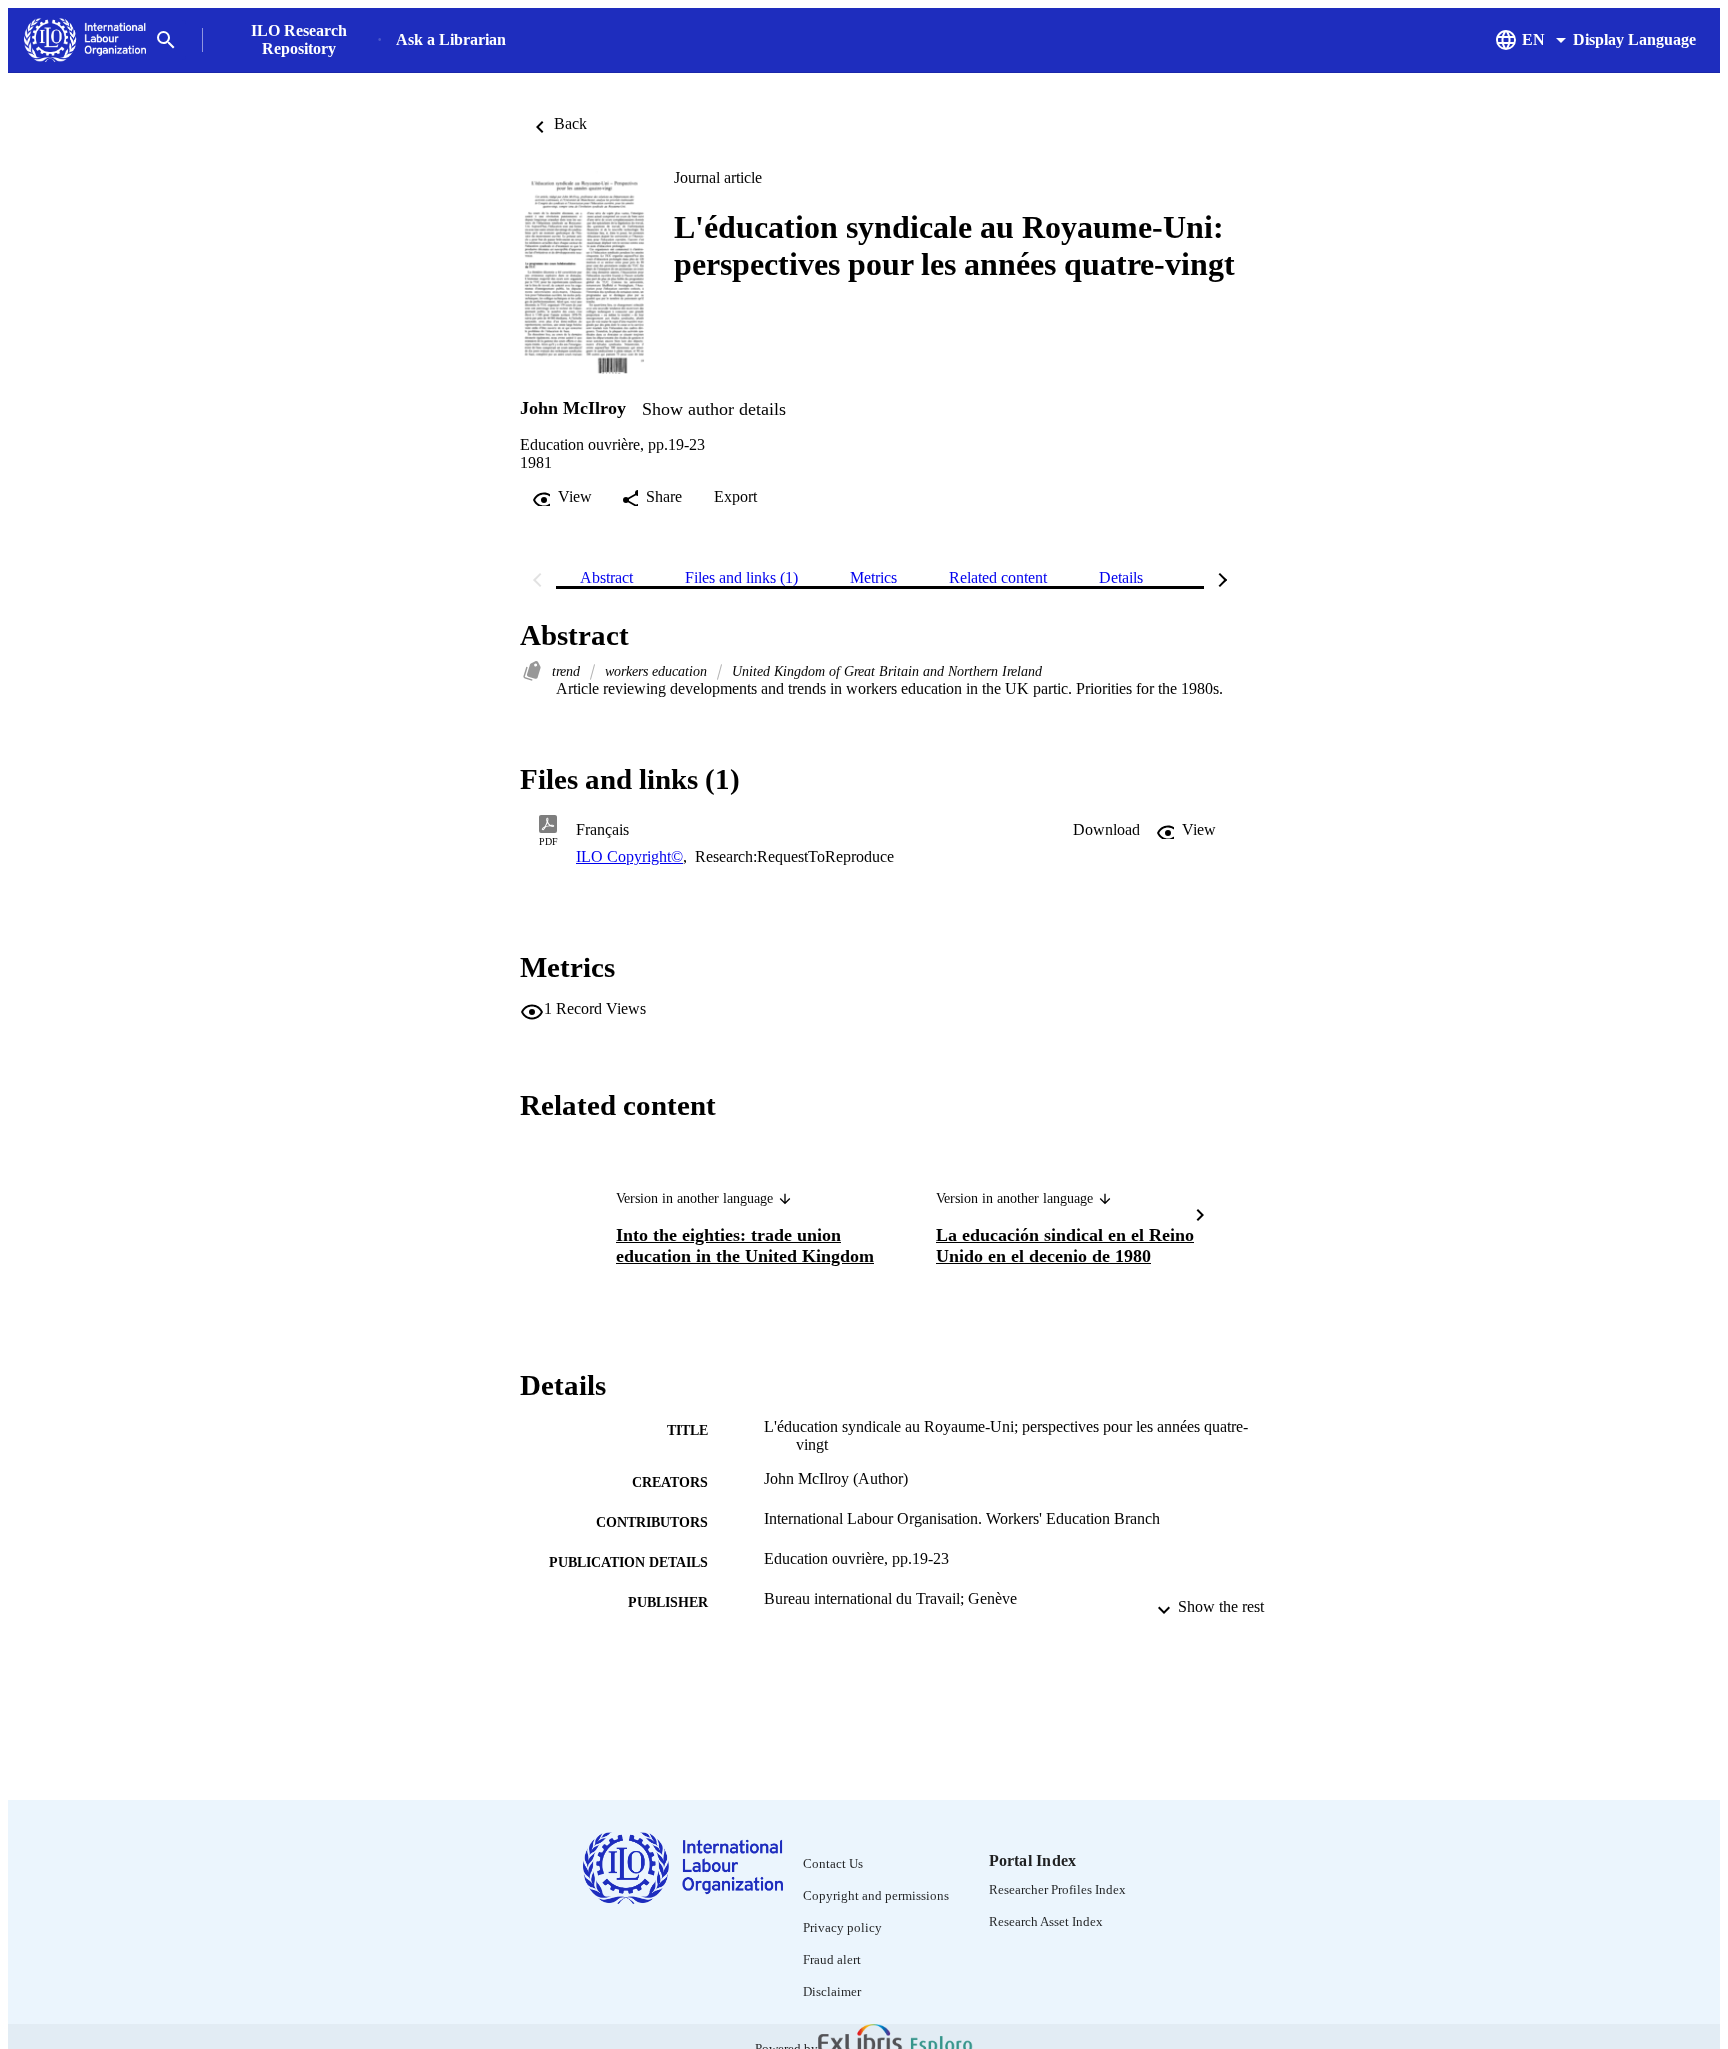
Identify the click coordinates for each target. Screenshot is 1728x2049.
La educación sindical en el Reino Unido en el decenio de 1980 (1065, 1245)
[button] (1106, 830)
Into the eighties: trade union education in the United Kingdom (745, 1245)
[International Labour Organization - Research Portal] (85, 40)
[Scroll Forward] (1200, 1217)
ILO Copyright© (629, 856)
